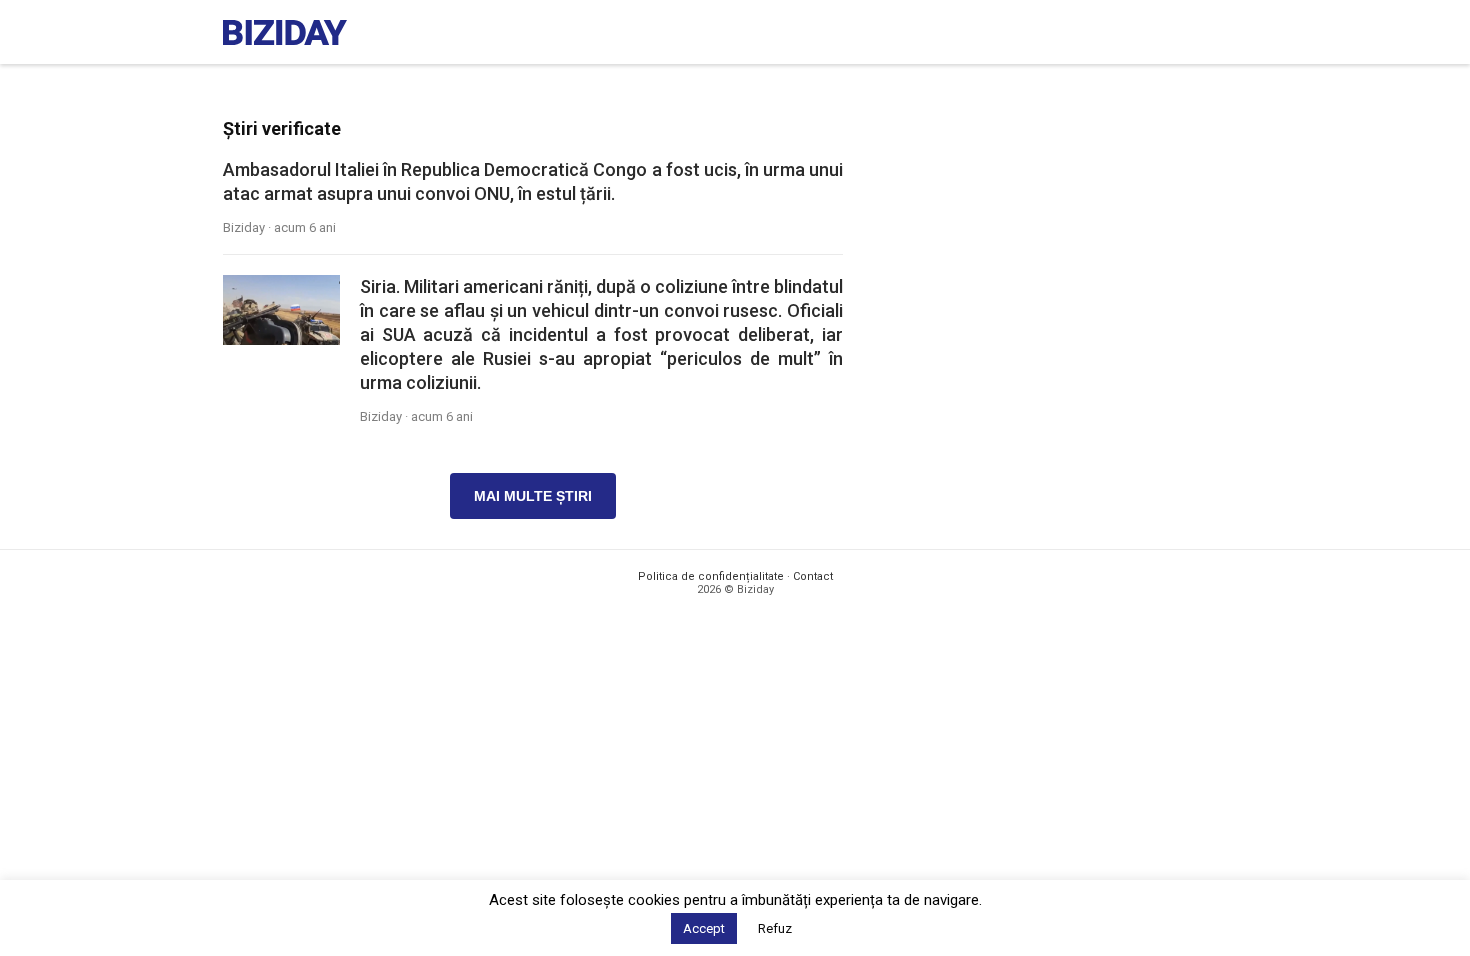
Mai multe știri (533, 496)
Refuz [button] (775, 928)
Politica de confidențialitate (711, 576)
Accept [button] (704, 928)
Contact (813, 576)
